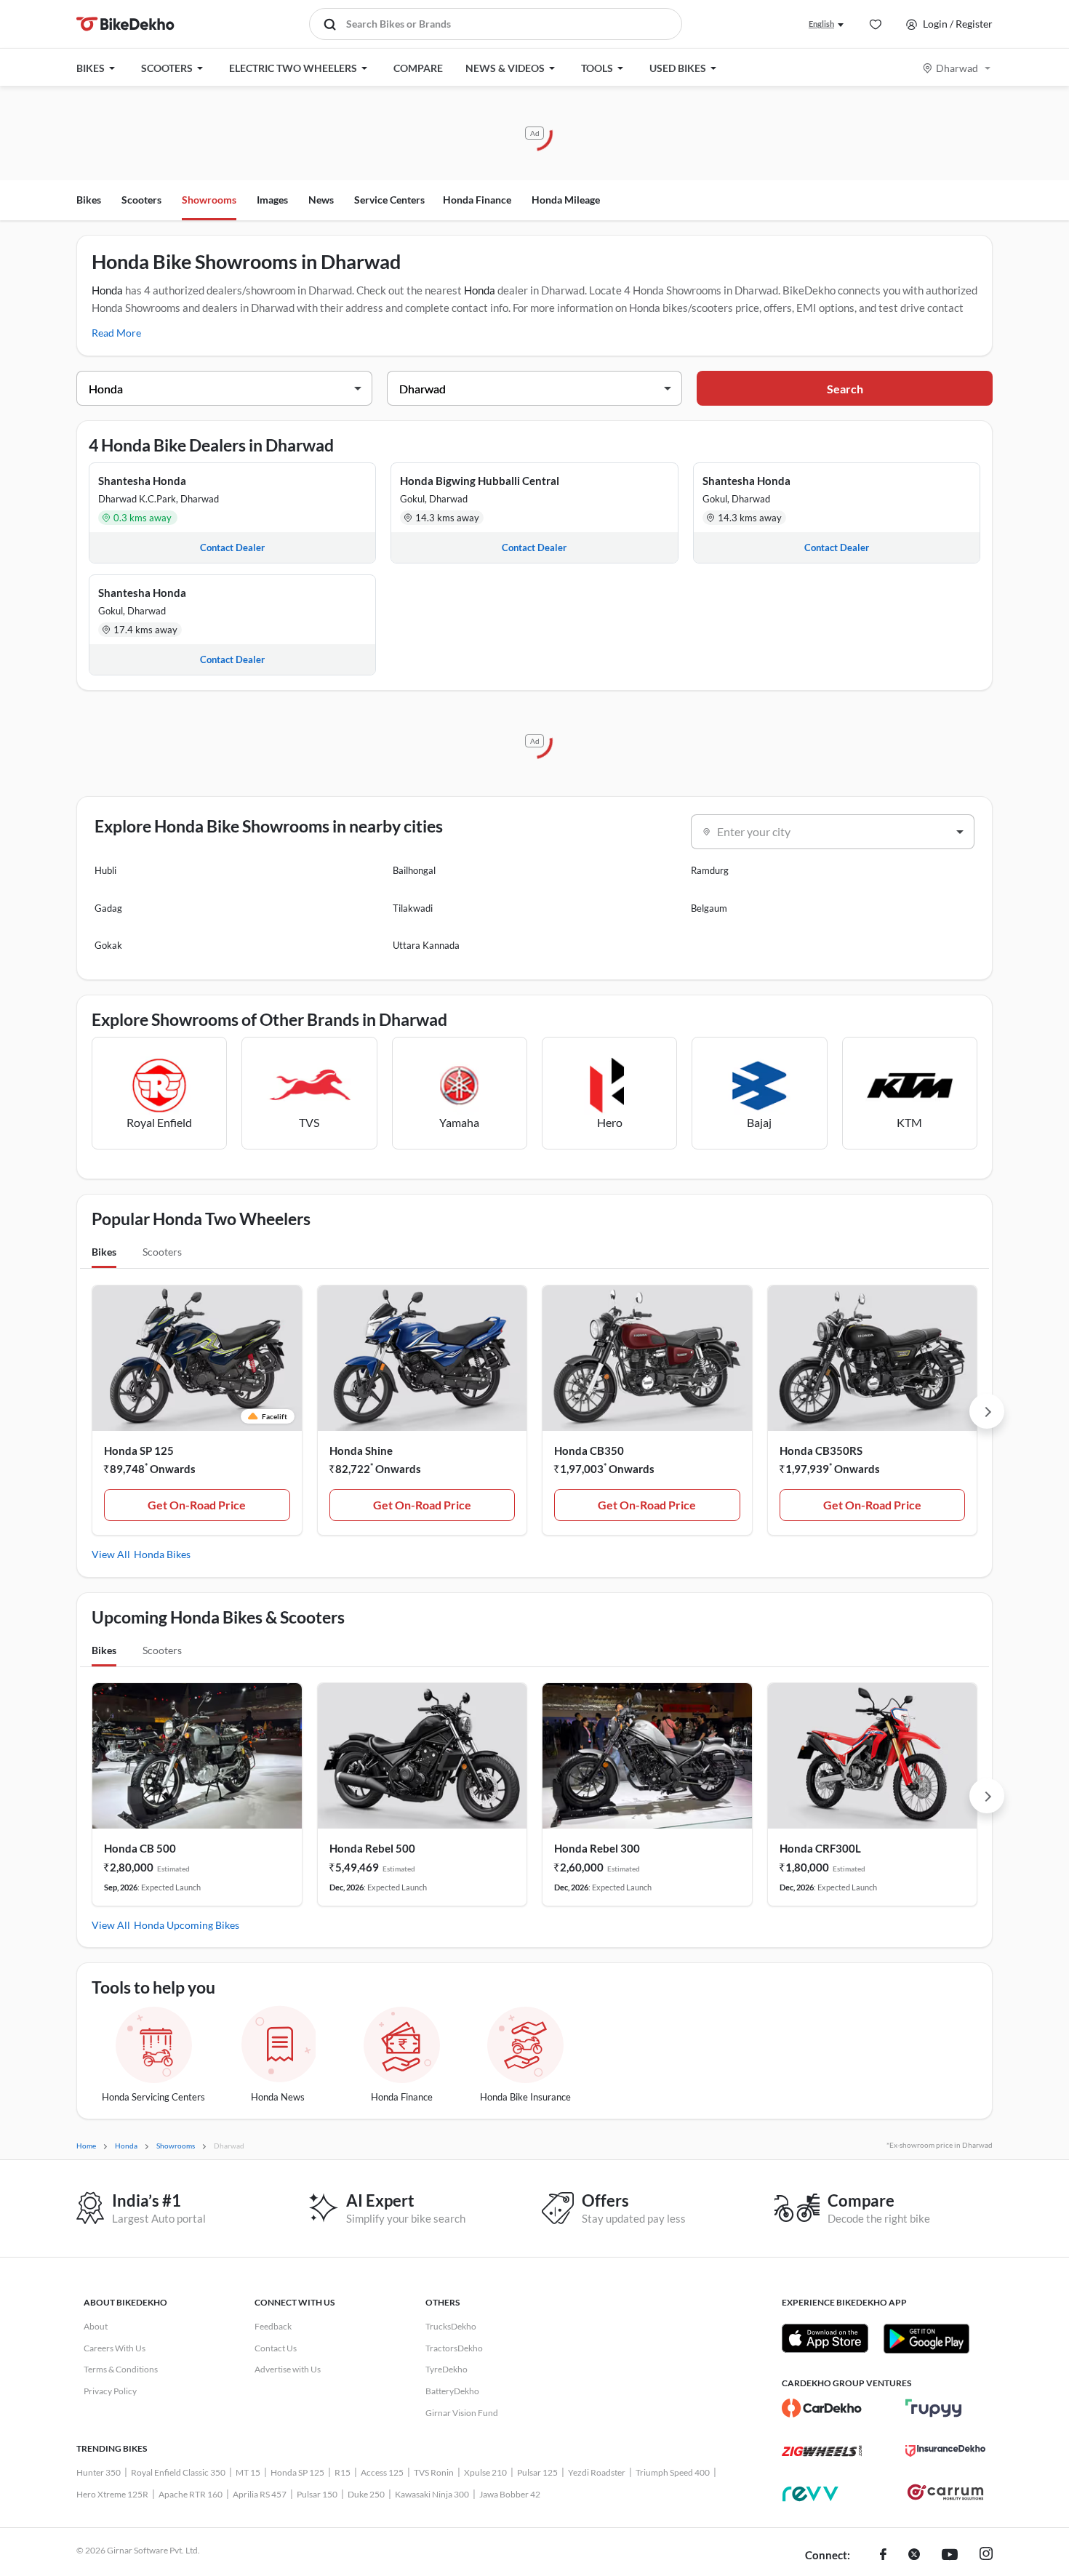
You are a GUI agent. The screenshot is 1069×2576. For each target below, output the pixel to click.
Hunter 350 (99, 2472)
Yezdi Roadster (597, 2472)
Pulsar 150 (317, 2494)
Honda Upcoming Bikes (187, 1925)
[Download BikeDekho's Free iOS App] (825, 2338)
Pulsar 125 (537, 2472)
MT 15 (248, 2472)
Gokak (108, 945)
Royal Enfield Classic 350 (178, 2472)
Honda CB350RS (821, 1450)
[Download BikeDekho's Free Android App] (926, 2338)
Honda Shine (361, 1450)
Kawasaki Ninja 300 (432, 2494)
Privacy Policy (110, 2391)
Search (845, 389)
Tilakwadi (413, 908)
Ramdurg (710, 870)
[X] (914, 2556)
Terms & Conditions (121, 2369)
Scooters (141, 200)
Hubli (105, 870)
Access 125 (382, 2472)
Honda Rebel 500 (372, 1848)
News (321, 200)
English (821, 24)
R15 (343, 2472)
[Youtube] (950, 2556)
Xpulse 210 (485, 2472)
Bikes (89, 200)
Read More (116, 333)
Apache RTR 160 (191, 2494)
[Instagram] (986, 2556)
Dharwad (957, 68)
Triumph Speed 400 (673, 2472)
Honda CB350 (589, 1450)
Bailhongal (414, 870)
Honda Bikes (162, 1554)
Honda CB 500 (140, 1848)
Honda (107, 290)
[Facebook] (883, 2556)
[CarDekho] (822, 2408)
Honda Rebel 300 (597, 1848)
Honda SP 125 (139, 1450)
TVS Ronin (434, 2472)
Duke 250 (366, 2494)
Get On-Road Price (197, 1505)
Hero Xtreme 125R (112, 2494)
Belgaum (709, 908)
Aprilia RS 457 (260, 2494)
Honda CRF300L (820, 1848)
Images (272, 200)
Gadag (108, 908)
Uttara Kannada (426, 945)
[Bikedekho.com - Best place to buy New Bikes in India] (125, 24)
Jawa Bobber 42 (510, 2494)
